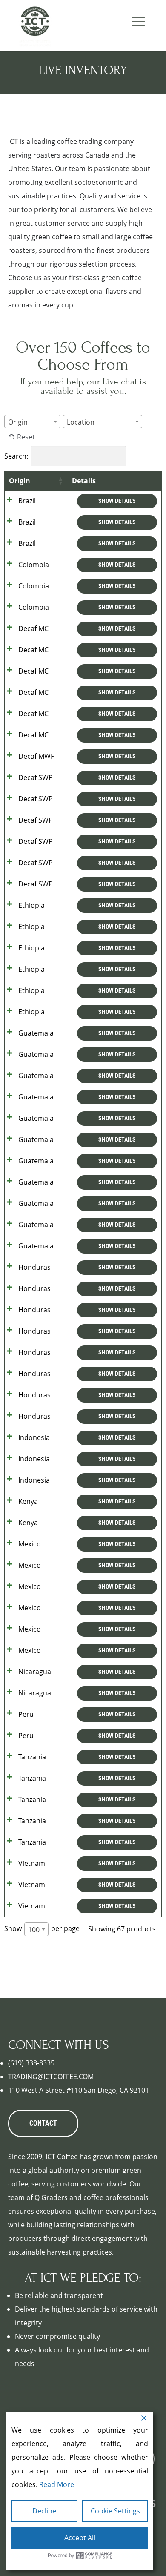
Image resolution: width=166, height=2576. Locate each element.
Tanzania (32, 1757)
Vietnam (32, 1863)
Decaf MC (33, 628)
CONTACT (43, 2123)
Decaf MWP (37, 756)
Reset (26, 437)
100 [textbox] (34, 1930)
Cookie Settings (115, 2511)
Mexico (30, 1544)
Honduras (34, 1267)
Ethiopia (31, 905)
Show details (117, 501)
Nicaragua (35, 1672)
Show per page (42, 1929)
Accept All (80, 2538)
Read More (57, 2484)
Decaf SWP (36, 777)
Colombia (34, 565)
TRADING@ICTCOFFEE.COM (51, 2077)
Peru (26, 1714)
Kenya (28, 1501)
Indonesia (34, 1437)
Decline (44, 2511)
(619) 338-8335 (31, 2063)
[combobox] (32, 422)
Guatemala (36, 1033)
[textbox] (20, 422)
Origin (20, 481)
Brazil (27, 501)
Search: (16, 456)
